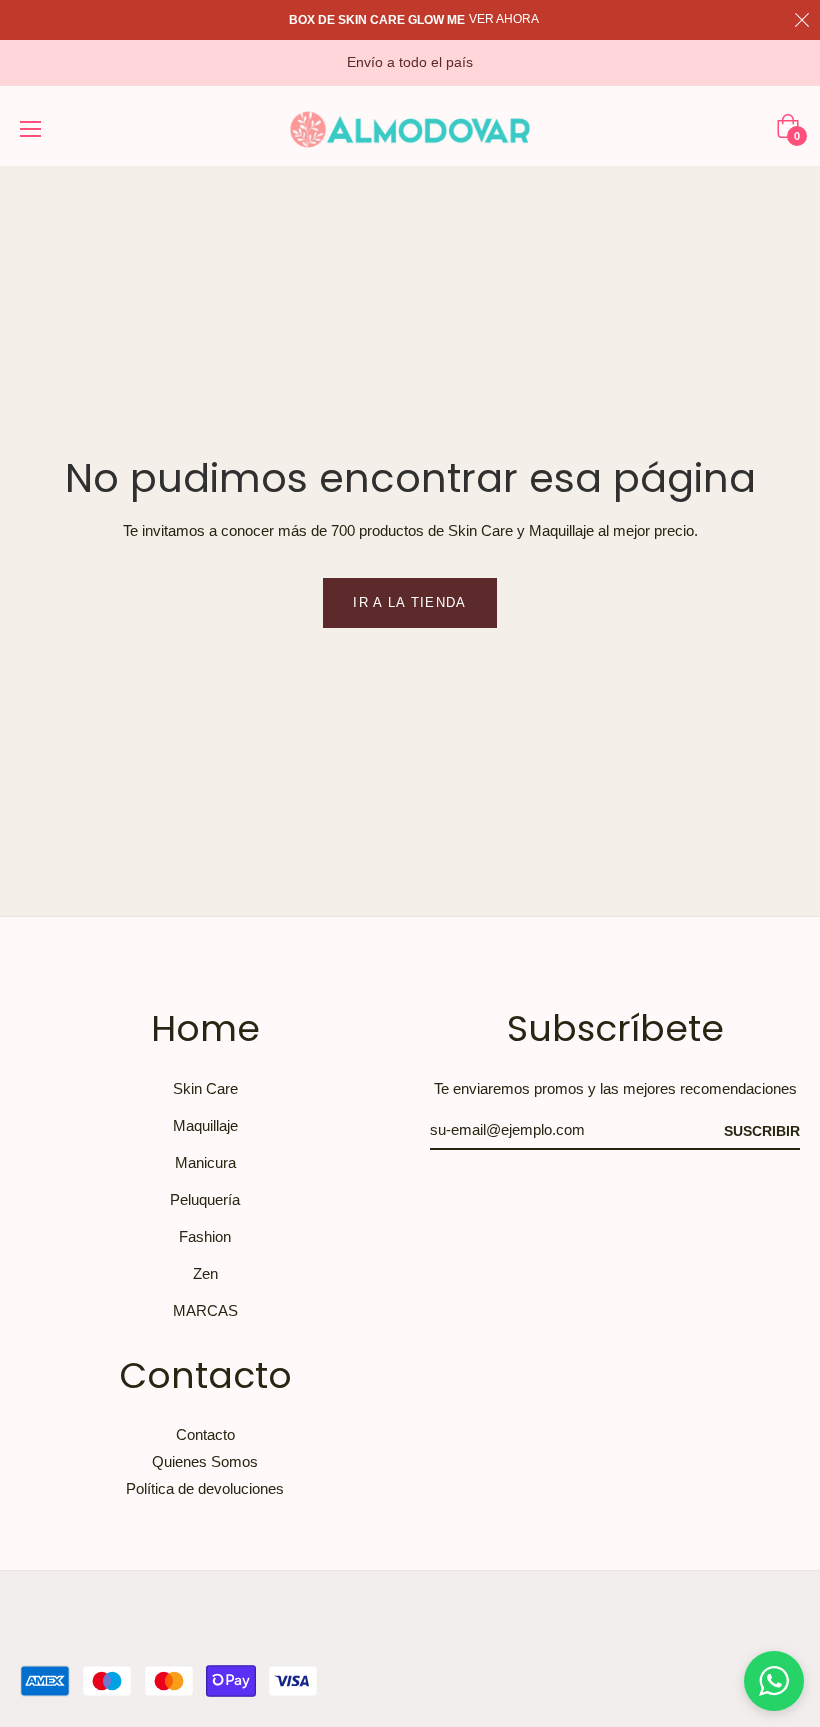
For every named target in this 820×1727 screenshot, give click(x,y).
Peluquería (205, 1199)
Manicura (205, 1162)
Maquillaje (205, 1125)
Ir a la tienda (409, 602)
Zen (205, 1273)
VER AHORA (504, 19)
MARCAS (205, 1310)
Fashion (205, 1236)
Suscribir (762, 1131)
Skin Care (205, 1088)
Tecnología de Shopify (480, 1641)
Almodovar (362, 1641)
